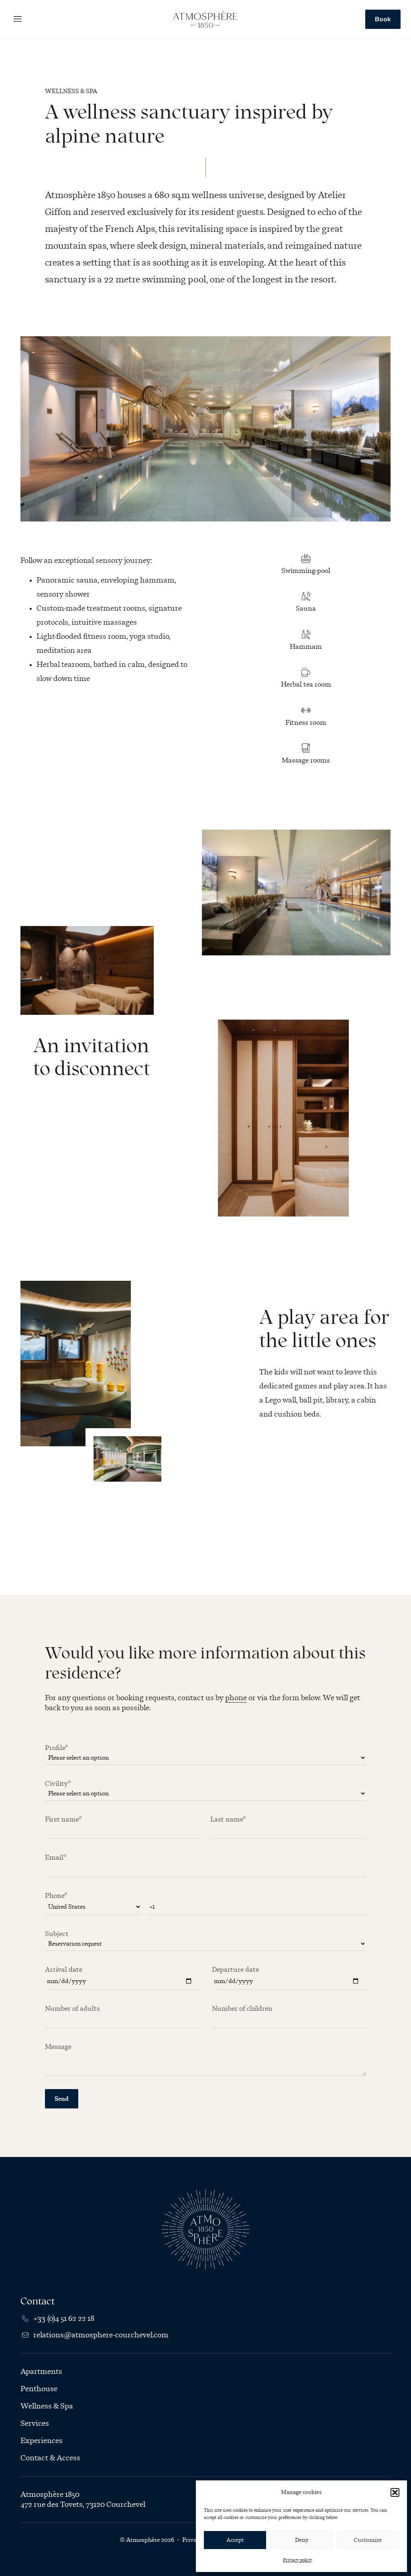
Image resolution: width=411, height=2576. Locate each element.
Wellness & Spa (47, 2406)
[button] (395, 2492)
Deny (302, 2540)
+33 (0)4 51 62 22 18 (64, 2318)
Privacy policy (297, 2560)
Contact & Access (50, 2458)
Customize (368, 2540)
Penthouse (39, 2389)
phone (236, 1698)
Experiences (42, 2441)
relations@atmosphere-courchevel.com (101, 2335)
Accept (235, 2540)
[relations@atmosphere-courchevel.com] (25, 2335)
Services (35, 2423)
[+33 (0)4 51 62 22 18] (25, 2318)
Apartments (41, 2372)
